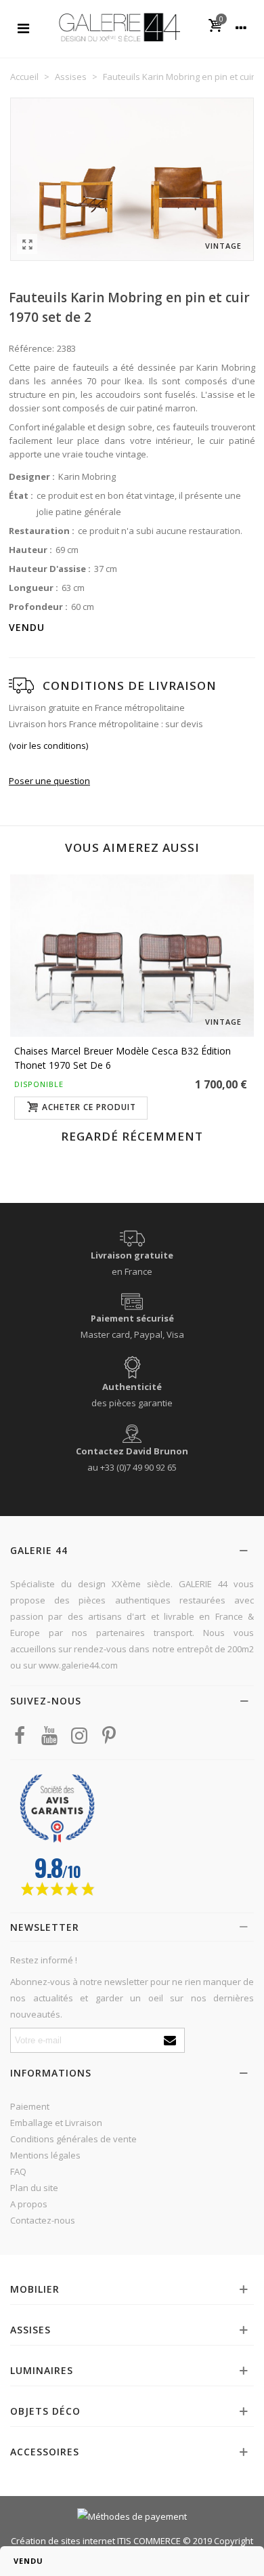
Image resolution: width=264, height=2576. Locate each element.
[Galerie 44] (119, 27)
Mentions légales (45, 2155)
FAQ (18, 2171)
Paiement (30, 2106)
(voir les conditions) (48, 745)
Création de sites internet (63, 2541)
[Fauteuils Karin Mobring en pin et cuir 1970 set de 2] (27, 244)
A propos (29, 2204)
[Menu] (23, 27)
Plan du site (34, 2188)
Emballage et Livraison (56, 2123)
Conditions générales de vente (73, 2139)
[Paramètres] (241, 27)
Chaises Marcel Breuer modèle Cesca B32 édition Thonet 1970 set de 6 (123, 1058)
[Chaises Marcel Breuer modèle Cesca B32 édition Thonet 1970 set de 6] (132, 956)
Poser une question (49, 781)
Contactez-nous (43, 2220)
